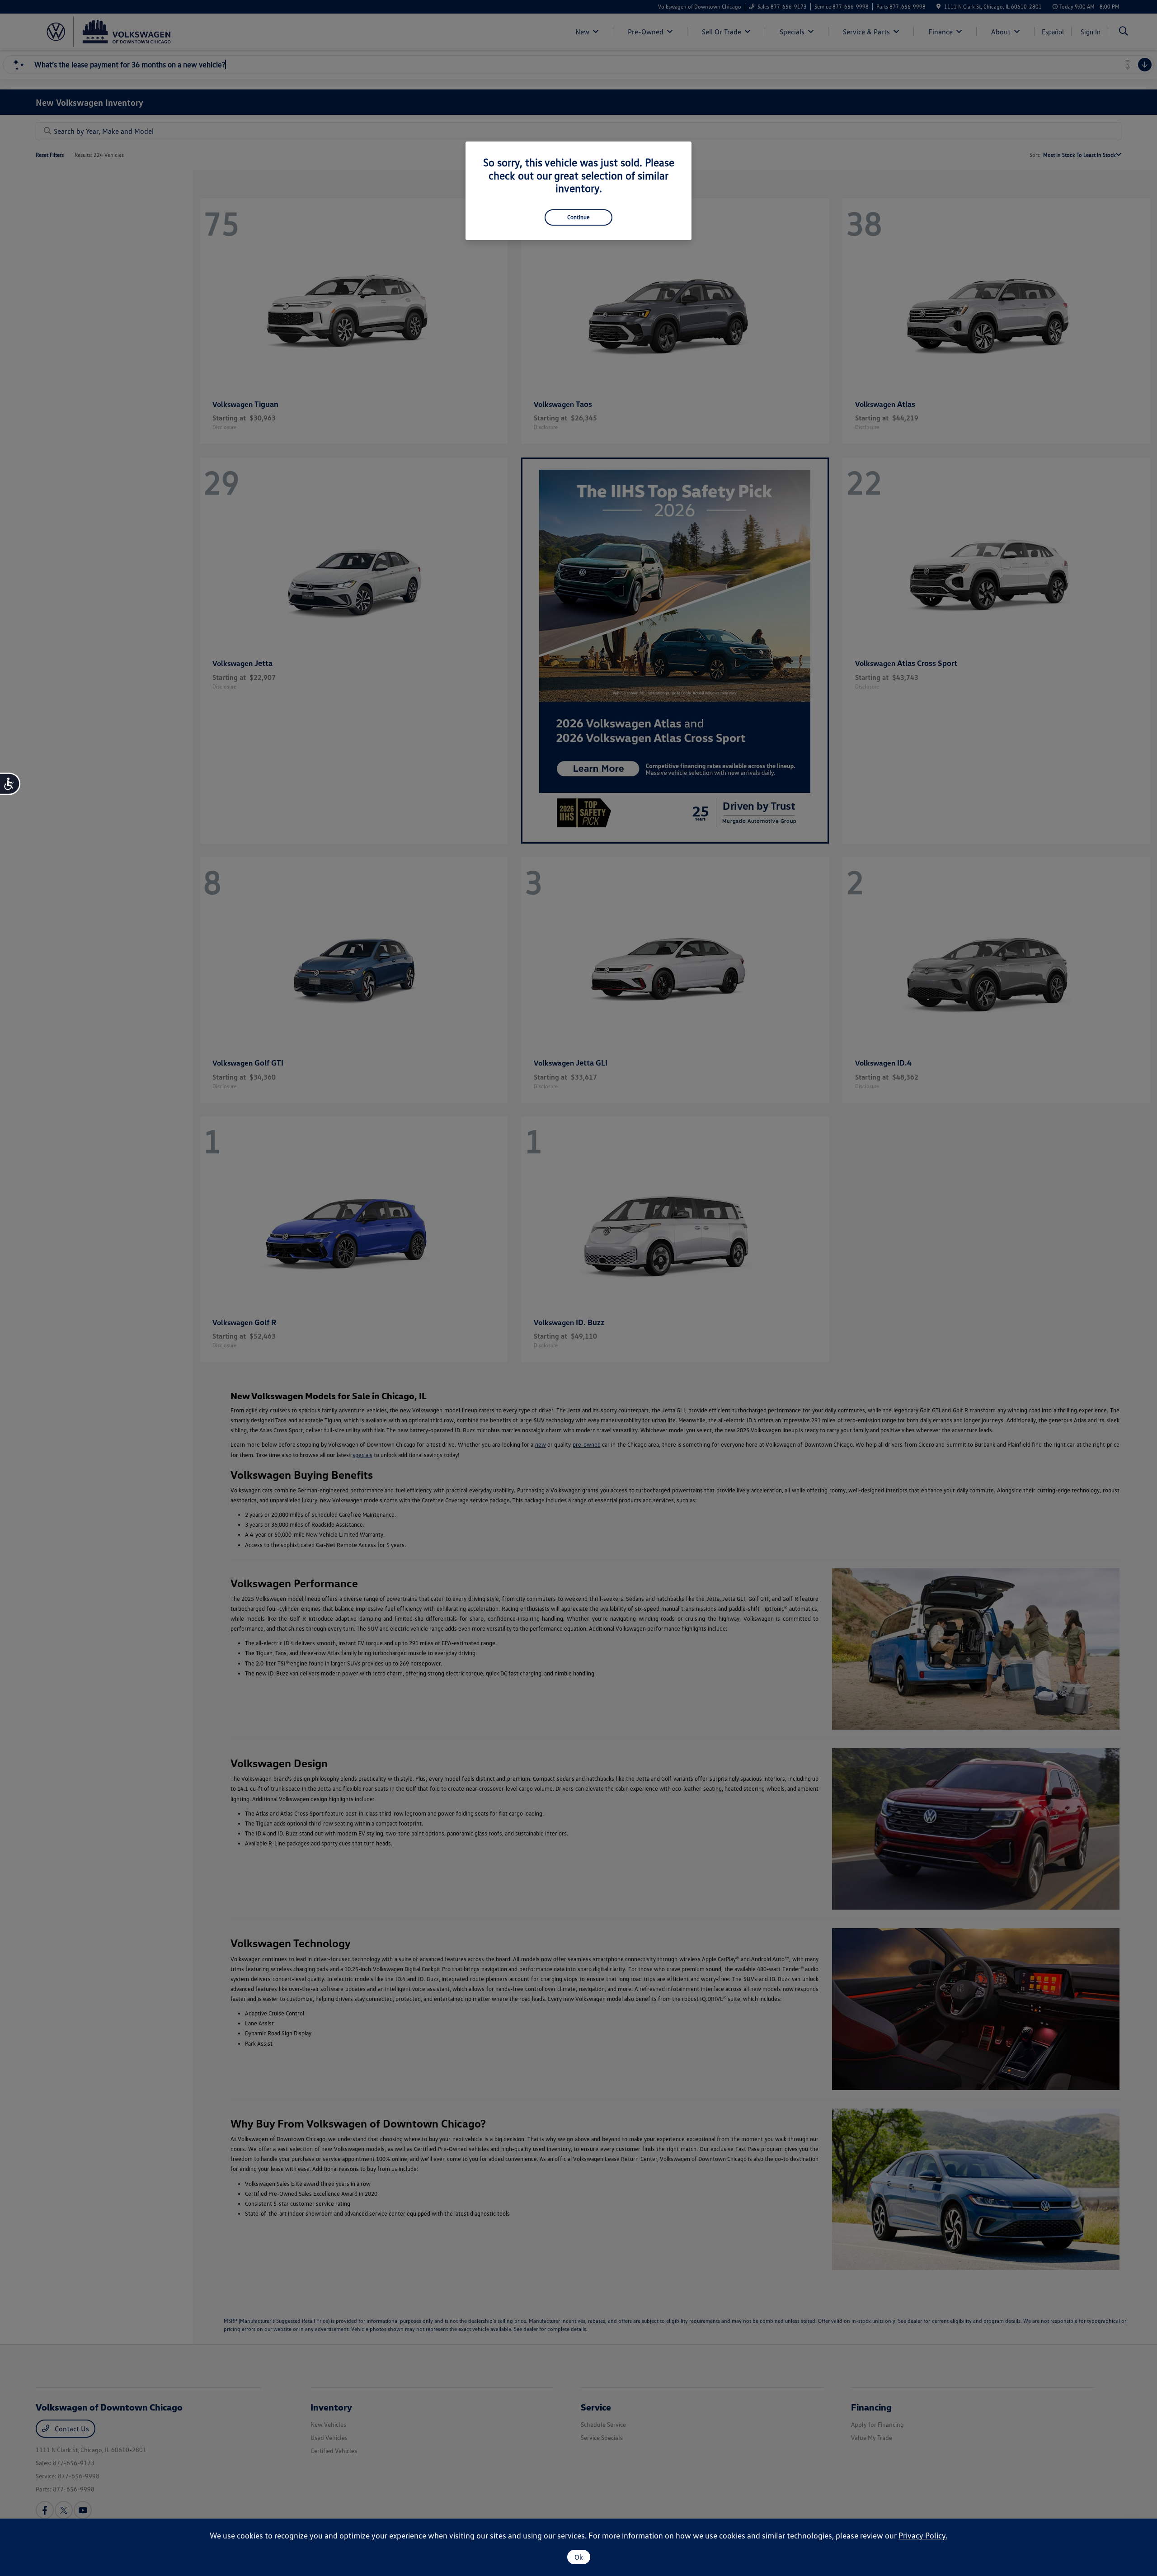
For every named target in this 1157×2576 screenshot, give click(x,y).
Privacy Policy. (923, 2535)
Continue (578, 217)
